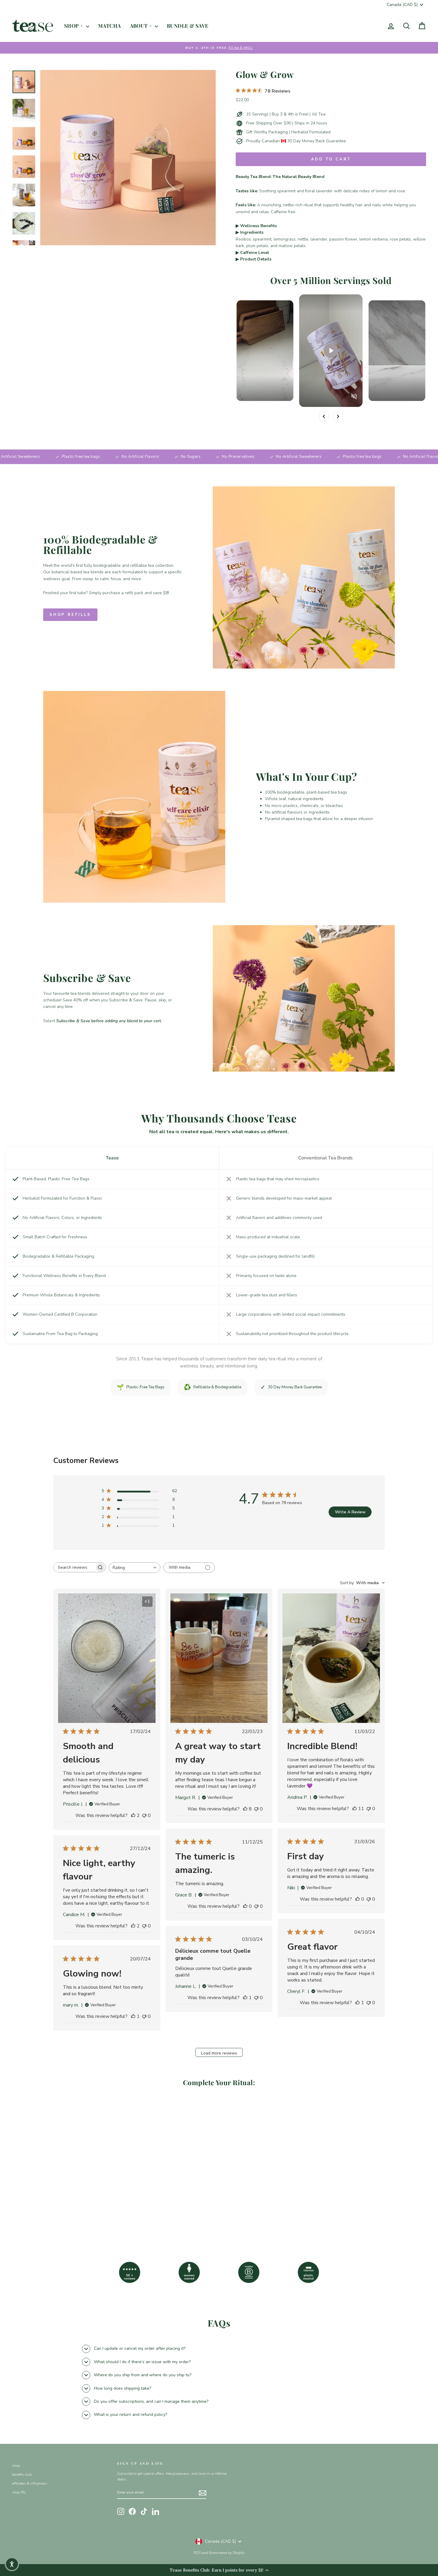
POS (197, 2553)
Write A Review (350, 1512)
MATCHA (110, 26)
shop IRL (19, 2492)
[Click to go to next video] (338, 416)
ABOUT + (142, 26)
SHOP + (74, 26)
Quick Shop (61, 2193)
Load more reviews (219, 2053)
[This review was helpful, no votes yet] (358, 1899)
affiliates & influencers (30, 2483)
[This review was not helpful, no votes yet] (144, 1815)
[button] (12, 2564)
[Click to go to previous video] (324, 416)
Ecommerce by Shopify (227, 2553)
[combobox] (135, 1568)
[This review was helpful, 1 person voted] (358, 2003)
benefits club (22, 2474)
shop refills (70, 615)
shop (16, 2466)
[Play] (331, 351)
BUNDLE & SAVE (188, 26)
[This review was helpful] (133, 1815)
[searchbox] (74, 1567)
